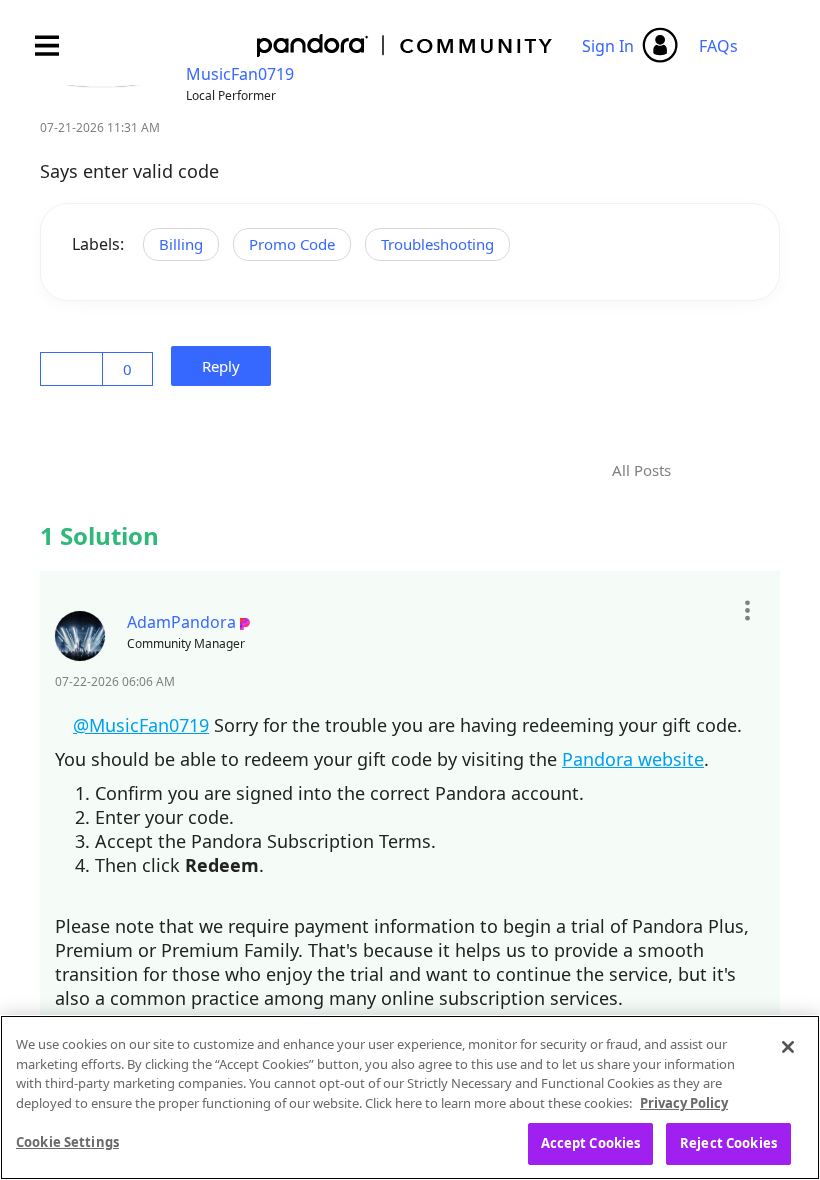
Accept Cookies (591, 1143)
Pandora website (633, 759)
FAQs (718, 46)
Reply (227, 366)
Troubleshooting (437, 244)
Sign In (608, 46)
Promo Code (292, 244)
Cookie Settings (67, 1142)
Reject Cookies (728, 1143)
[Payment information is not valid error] (703, 458)
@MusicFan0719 (144, 725)
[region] (410, 1097)
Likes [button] (74, 369)
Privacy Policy (684, 1103)
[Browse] (57, 45)
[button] (746, 611)
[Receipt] (732, 471)
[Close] (788, 1047)
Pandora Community (405, 45)
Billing (181, 244)
